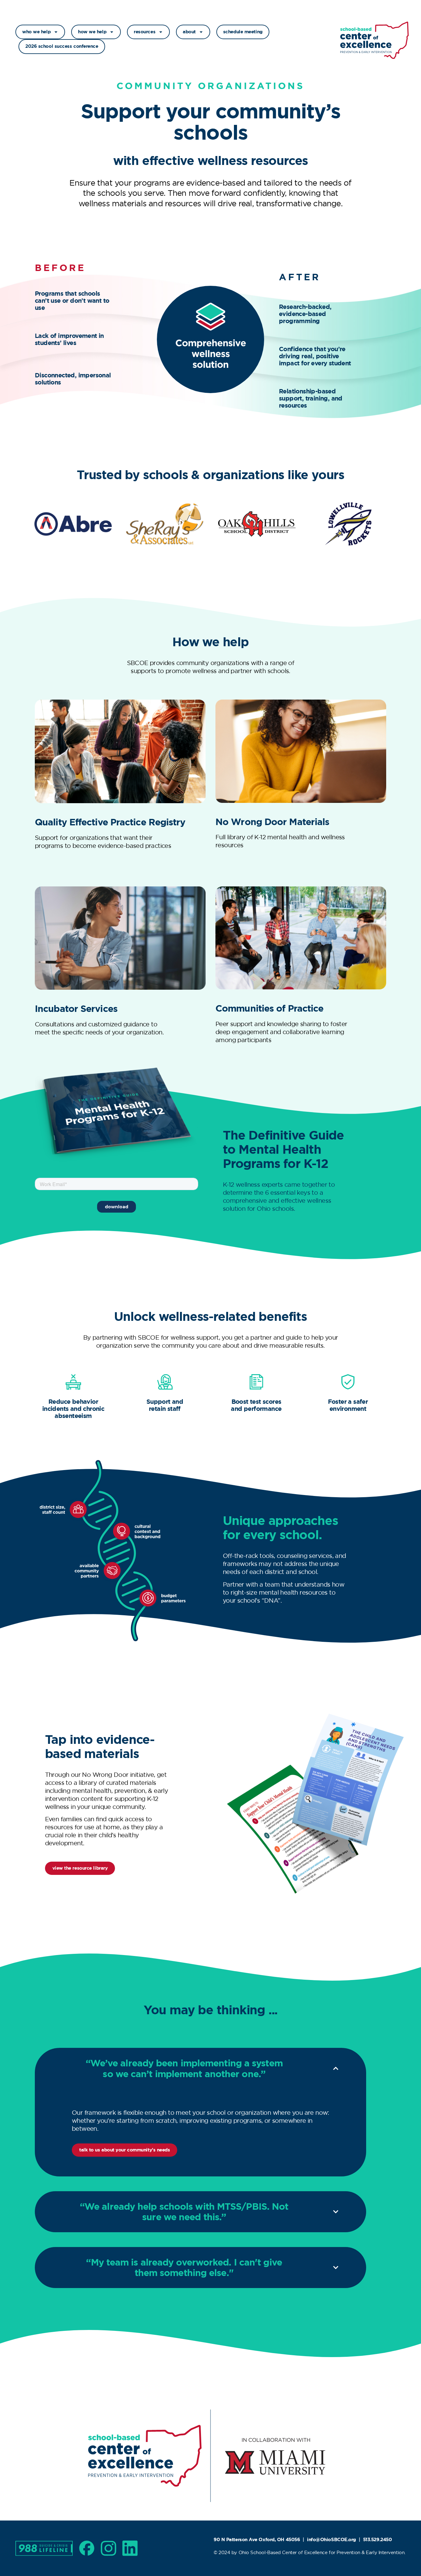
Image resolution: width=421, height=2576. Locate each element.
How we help (92, 32)
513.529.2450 (378, 2540)
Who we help (36, 32)
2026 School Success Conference (62, 46)
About (189, 32)
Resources (145, 32)
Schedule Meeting (243, 32)
